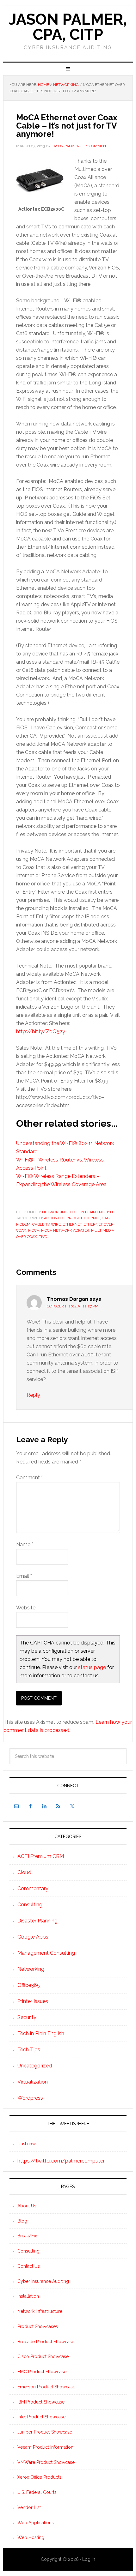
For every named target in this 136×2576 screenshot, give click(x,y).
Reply (33, 1395)
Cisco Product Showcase (43, 2356)
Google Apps (33, 1937)
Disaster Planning (37, 1921)
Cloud (24, 1872)
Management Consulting (46, 1953)
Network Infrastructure (40, 2311)
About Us (27, 2206)
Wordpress (30, 2098)
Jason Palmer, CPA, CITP (68, 27)
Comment (29, 1478)
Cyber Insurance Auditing (43, 2281)
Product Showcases (38, 2326)
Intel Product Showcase (41, 2417)
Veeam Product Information (45, 2447)
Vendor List (29, 2507)
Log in (89, 2559)
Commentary (33, 1888)
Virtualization (33, 2082)
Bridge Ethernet (83, 1218)
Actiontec (54, 1218)
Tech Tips (29, 2050)
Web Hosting (31, 2537)
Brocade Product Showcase (46, 2342)
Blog (22, 2221)
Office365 (29, 1985)
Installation (28, 2296)
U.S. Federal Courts (37, 2492)
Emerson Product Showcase (46, 2387)
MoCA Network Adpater (65, 1230)
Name (25, 1544)
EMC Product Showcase (42, 2372)
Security (27, 2017)
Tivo (43, 1237)
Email (24, 1576)
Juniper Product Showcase (45, 2432)
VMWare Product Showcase (46, 2462)
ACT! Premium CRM (41, 1856)
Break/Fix (27, 2236)
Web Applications (36, 2523)
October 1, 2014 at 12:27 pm (73, 1306)
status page (92, 1667)
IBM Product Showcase (41, 2402)
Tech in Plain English (91, 1212)
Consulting (30, 1905)
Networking (55, 1212)
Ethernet (72, 1224)
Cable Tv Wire (46, 1224)
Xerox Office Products (40, 2477)
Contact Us (29, 2266)
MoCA (34, 1230)
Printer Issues (33, 2001)
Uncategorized (35, 2066)
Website (26, 1608)
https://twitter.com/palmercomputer (61, 2161)
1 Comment (97, 146)
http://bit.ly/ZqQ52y (41, 1032)
